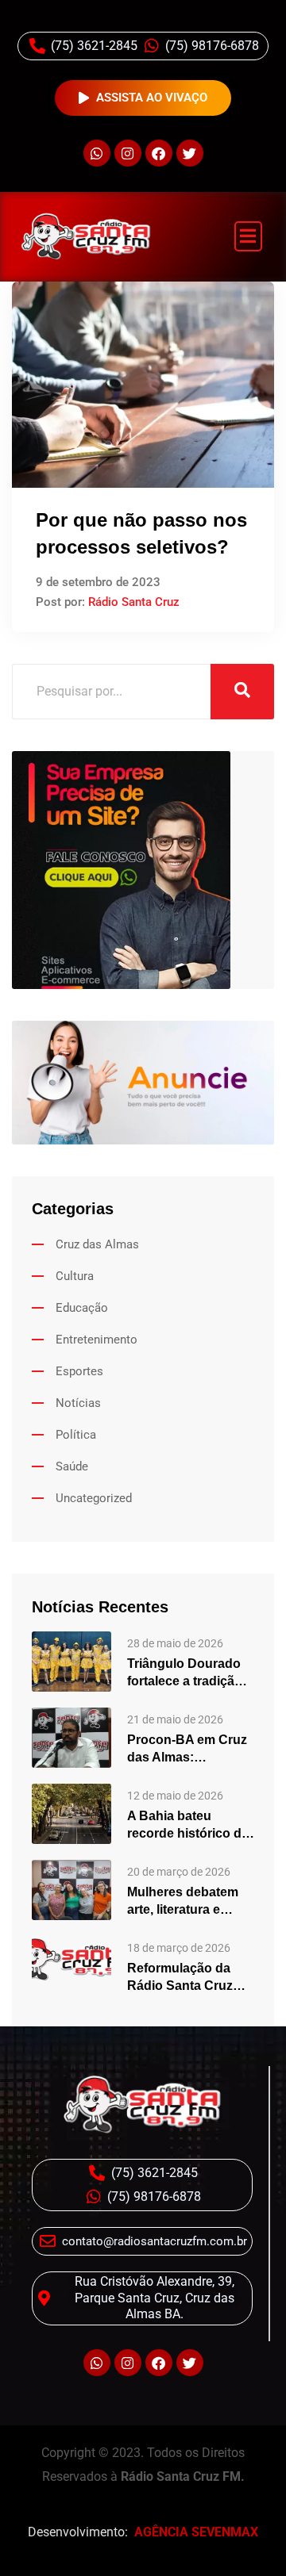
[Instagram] (128, 153)
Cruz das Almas (97, 1244)
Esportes (79, 1371)
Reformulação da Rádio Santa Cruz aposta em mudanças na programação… (180, 1978)
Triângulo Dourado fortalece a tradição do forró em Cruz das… (185, 1673)
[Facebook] (159, 153)
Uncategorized (94, 1498)
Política (76, 1435)
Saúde (72, 1466)
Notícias (78, 1403)
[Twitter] (190, 153)
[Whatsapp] (97, 153)
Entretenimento (97, 1340)
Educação (82, 1308)
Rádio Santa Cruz (134, 602)
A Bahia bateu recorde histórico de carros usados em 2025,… (188, 1826)
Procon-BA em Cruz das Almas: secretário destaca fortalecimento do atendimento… (187, 1750)
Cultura (75, 1276)
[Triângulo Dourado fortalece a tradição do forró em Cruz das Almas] (71, 1661)
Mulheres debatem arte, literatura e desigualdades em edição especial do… (190, 1902)
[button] (249, 237)
